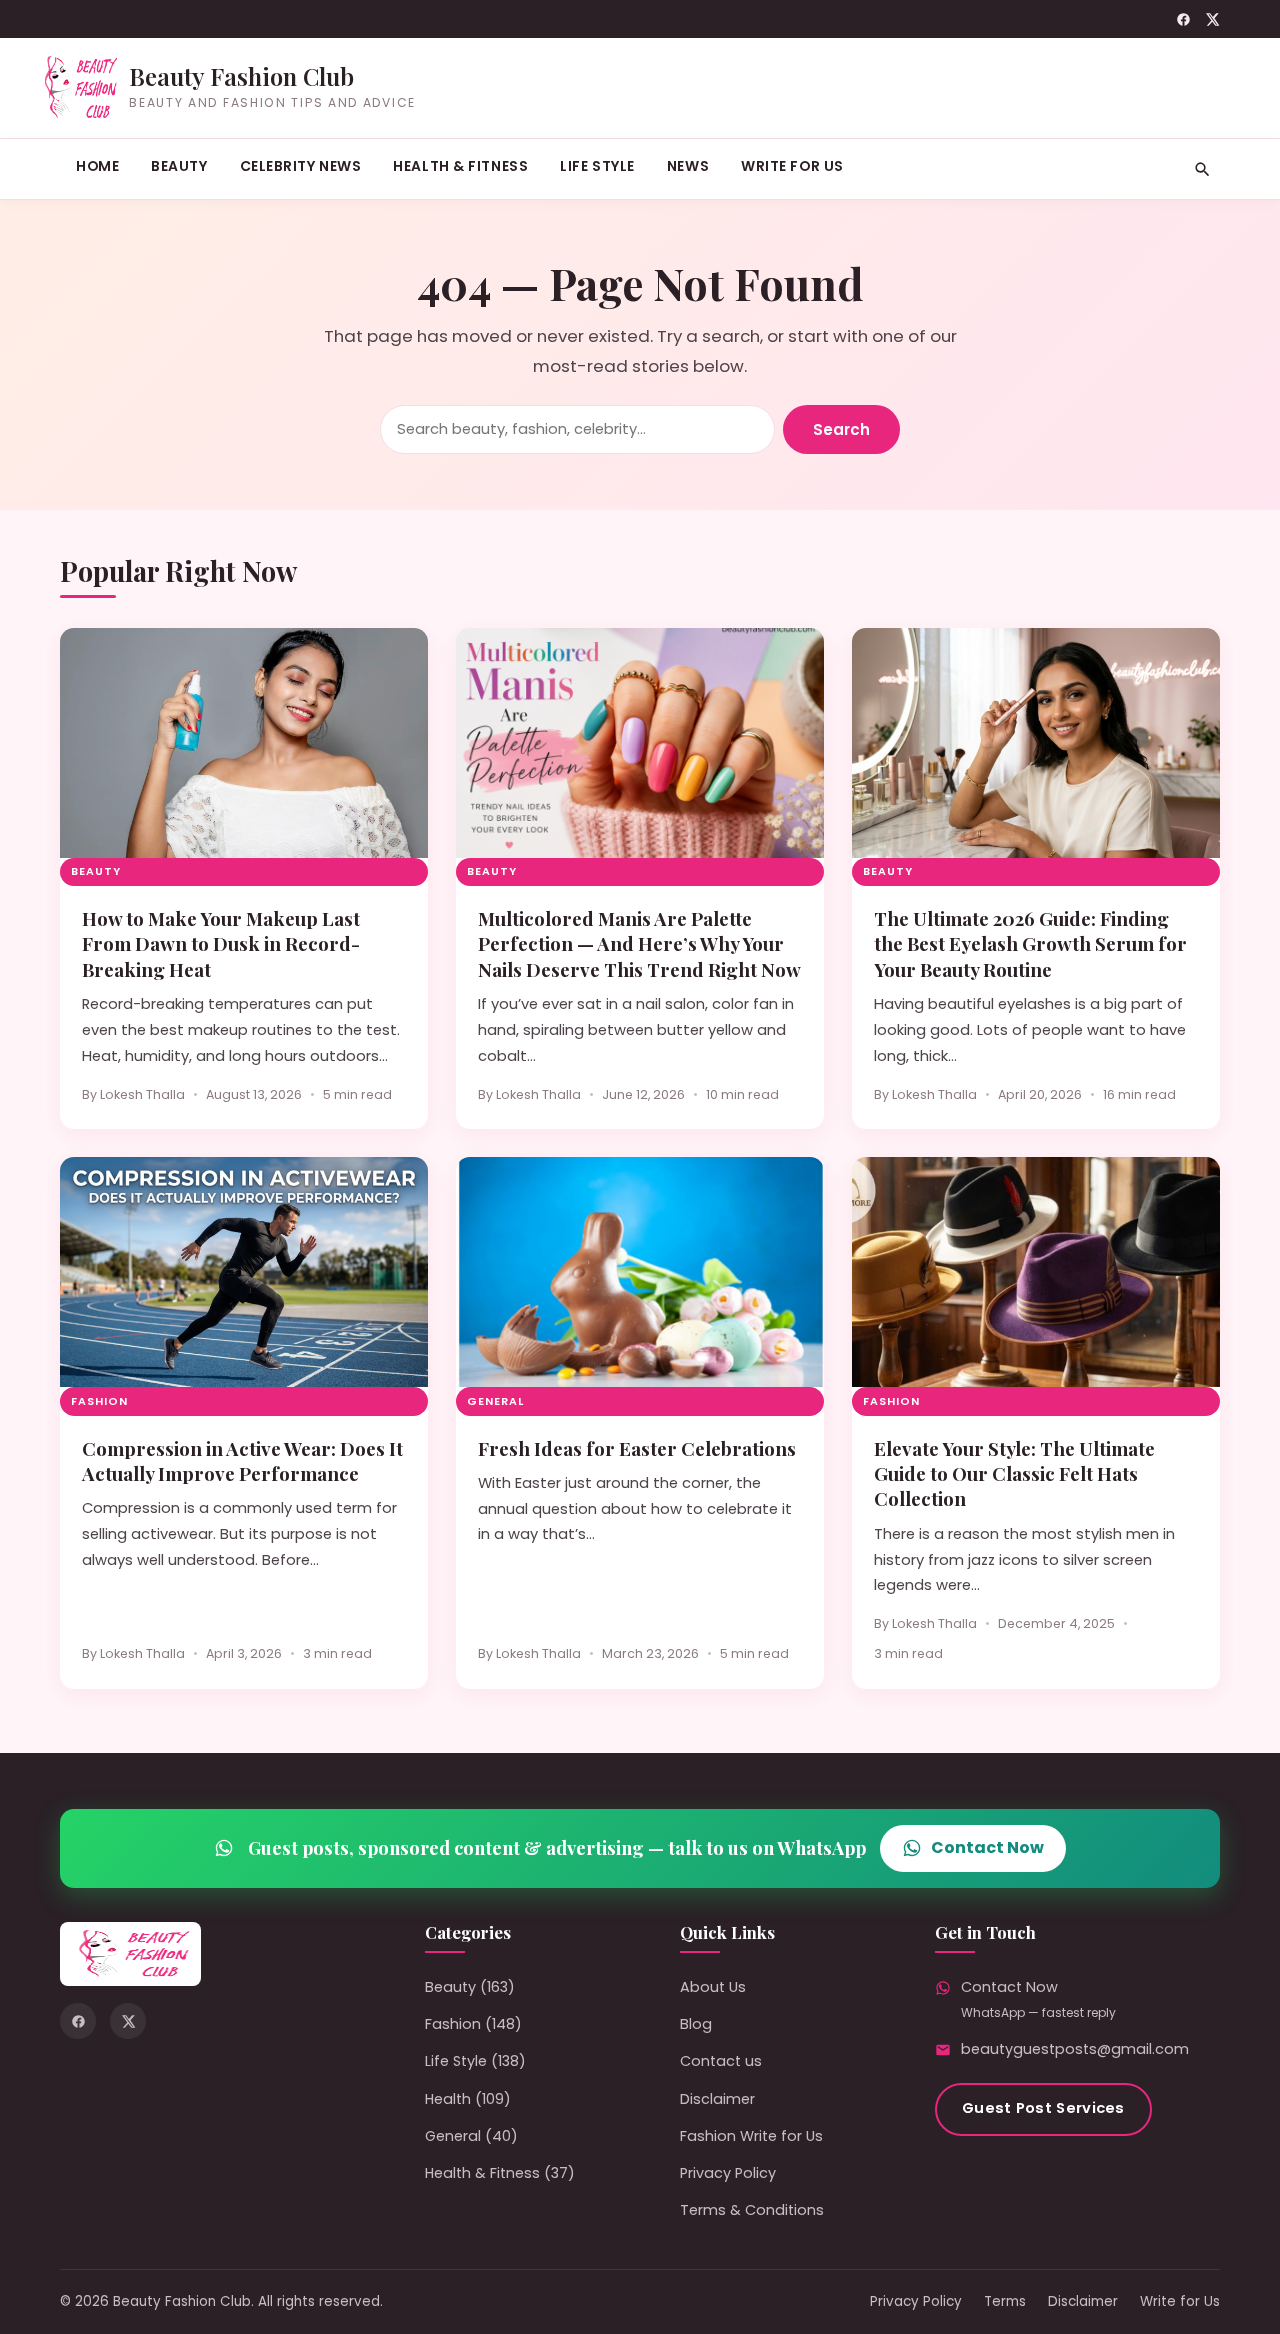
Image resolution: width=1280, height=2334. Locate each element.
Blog (696, 2024)
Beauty (179, 166)
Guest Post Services (1043, 2108)
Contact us (721, 2061)
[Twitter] (1212, 19)
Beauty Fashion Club (241, 76)
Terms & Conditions (752, 2210)
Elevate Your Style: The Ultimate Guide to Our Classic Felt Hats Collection (1014, 1474)
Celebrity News (301, 166)
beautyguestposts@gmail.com (1075, 2049)
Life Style (597, 166)
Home (97, 166)
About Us (713, 1987)
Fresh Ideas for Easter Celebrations (637, 1448)
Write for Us (792, 166)
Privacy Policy (728, 2173)
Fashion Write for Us (751, 2136)
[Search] (1202, 169)
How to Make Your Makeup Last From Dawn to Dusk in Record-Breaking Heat (221, 944)
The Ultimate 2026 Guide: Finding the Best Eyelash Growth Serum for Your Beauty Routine (1030, 944)
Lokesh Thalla (142, 1094)
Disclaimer (717, 2099)
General (495, 1401)
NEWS (688, 166)
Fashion (99, 1401)
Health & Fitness (460, 166)
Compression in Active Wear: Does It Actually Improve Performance (242, 1461)
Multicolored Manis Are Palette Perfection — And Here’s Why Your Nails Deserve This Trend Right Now (639, 944)
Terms (1005, 2301)
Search (841, 429)
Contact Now (987, 1847)
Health (448, 2099)
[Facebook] (1183, 19)
